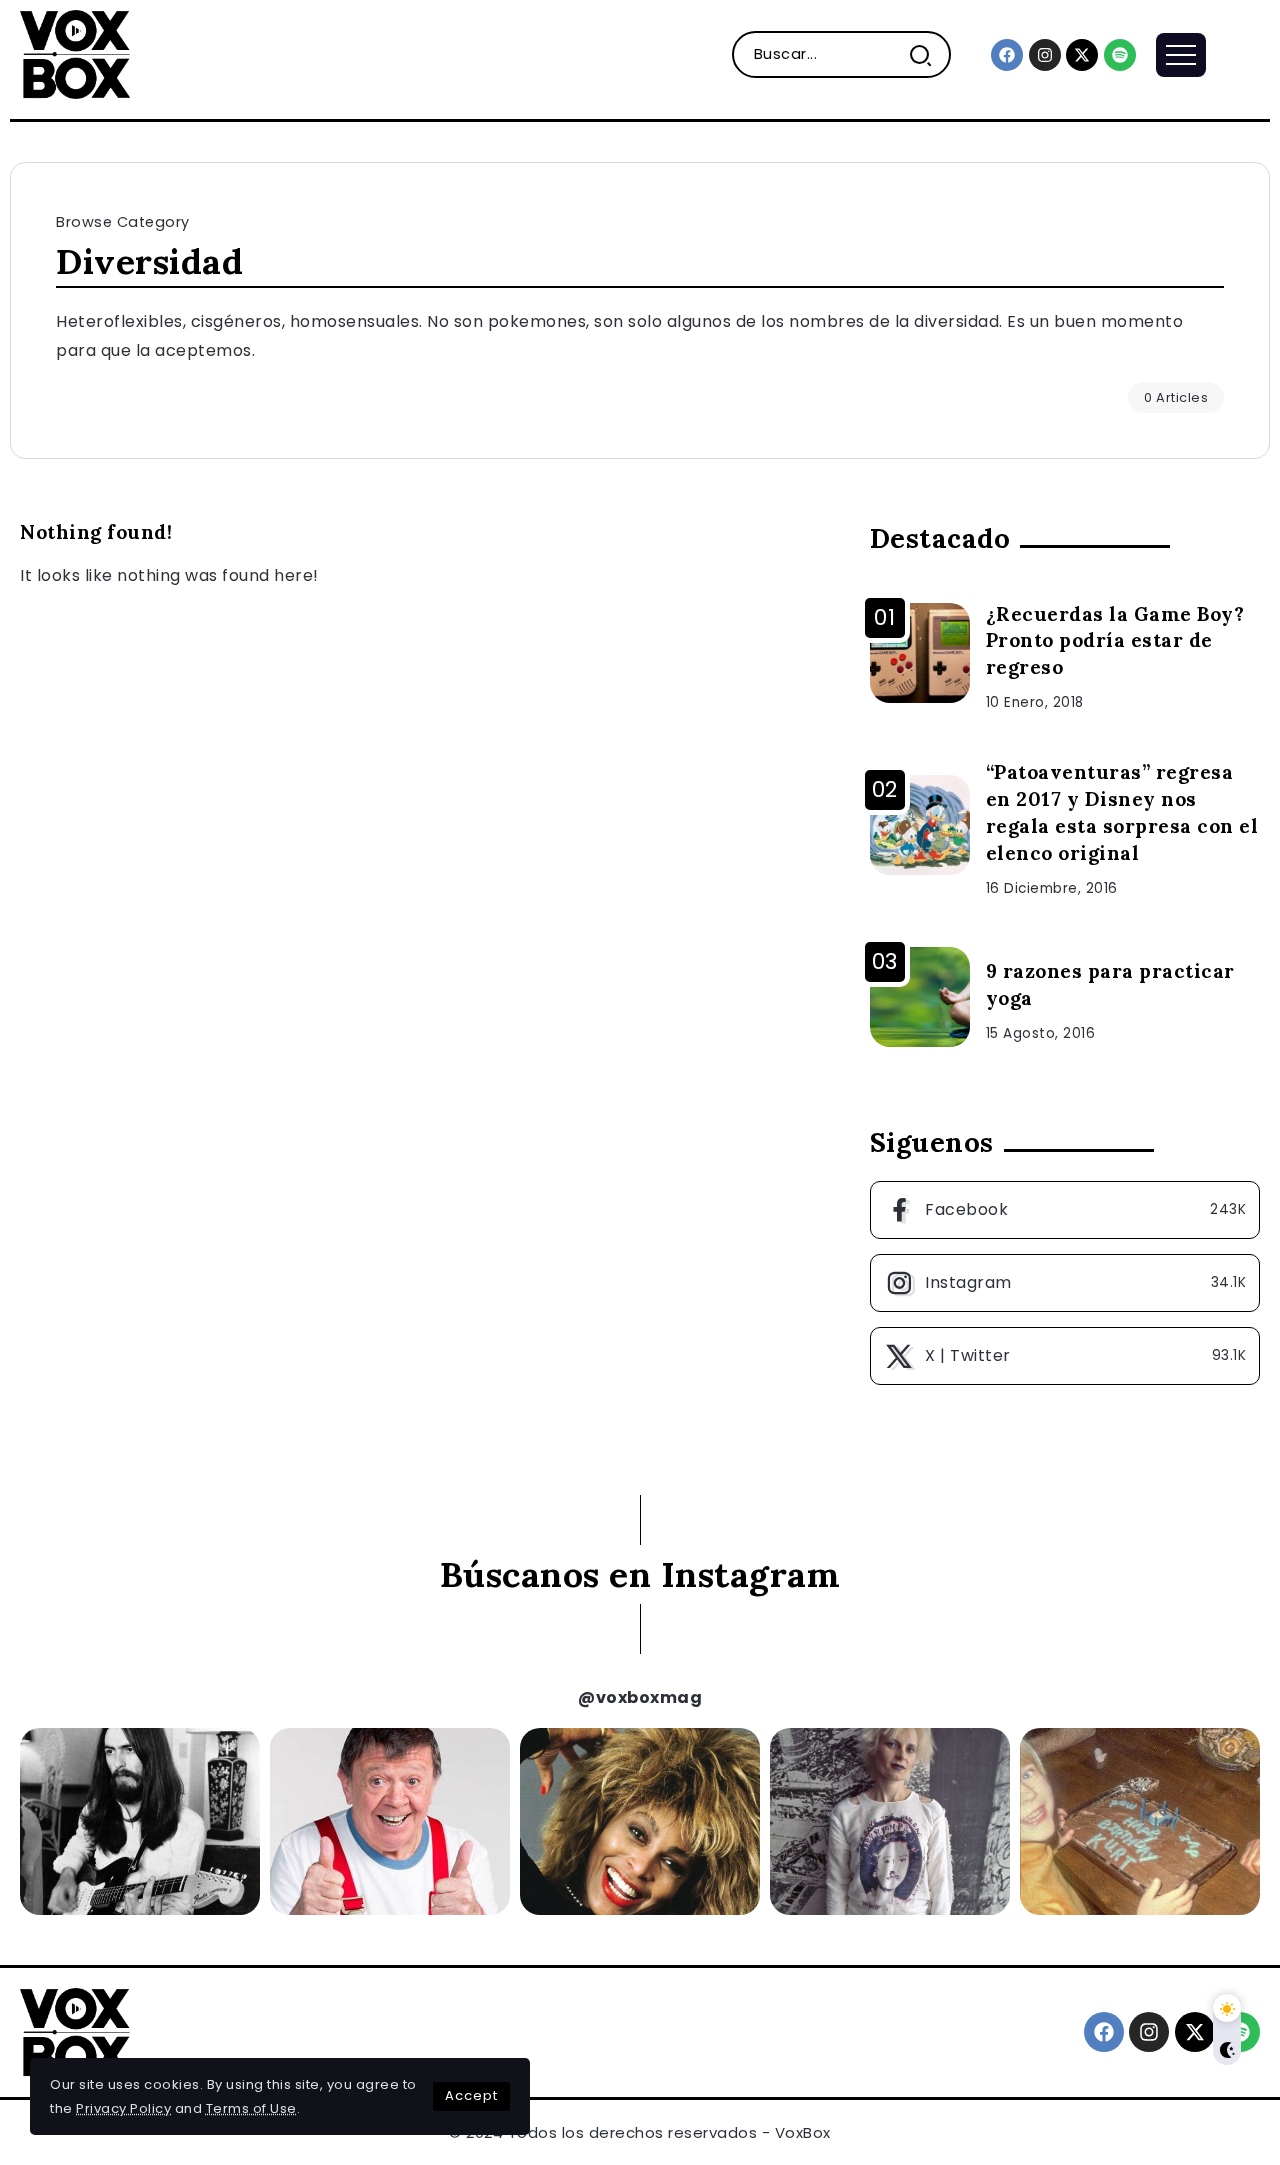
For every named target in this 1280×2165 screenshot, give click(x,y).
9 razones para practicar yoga (1110, 984)
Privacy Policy (123, 2108)
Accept (471, 2095)
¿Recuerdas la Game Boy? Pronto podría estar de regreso (1115, 641)
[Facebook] (1007, 55)
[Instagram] (1045, 55)
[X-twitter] (1082, 55)
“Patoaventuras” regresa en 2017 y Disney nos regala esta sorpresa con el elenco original (1122, 812)
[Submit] (928, 54)
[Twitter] (1065, 1356)
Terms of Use (251, 2108)
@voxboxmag (640, 1697)
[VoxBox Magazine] (75, 53)
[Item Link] (920, 653)
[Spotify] (1120, 55)
